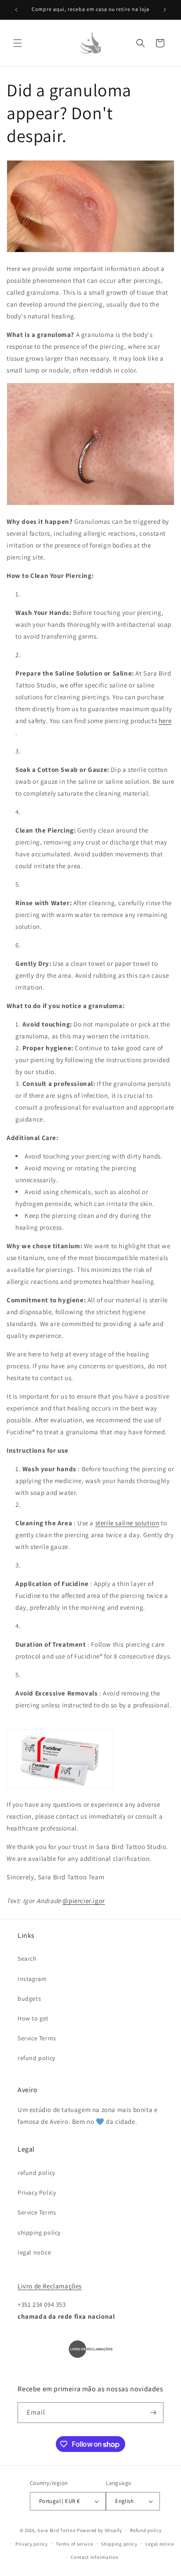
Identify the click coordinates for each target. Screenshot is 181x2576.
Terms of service (74, 2544)
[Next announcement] (165, 10)
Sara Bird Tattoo (56, 2530)
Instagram (32, 1979)
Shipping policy (119, 2544)
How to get (33, 2018)
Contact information (94, 2557)
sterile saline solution (127, 1523)
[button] (18, 43)
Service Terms (37, 2038)
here (165, 721)
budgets (29, 1999)
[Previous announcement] (16, 10)
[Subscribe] (153, 2413)
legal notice (34, 2252)
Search (27, 1958)
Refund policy (146, 2530)
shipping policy (39, 2233)
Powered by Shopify (100, 2530)
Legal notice (159, 2544)
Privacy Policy (37, 2192)
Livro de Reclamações (50, 2286)
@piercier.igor (83, 1901)
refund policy (36, 2058)
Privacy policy (32, 2544)
